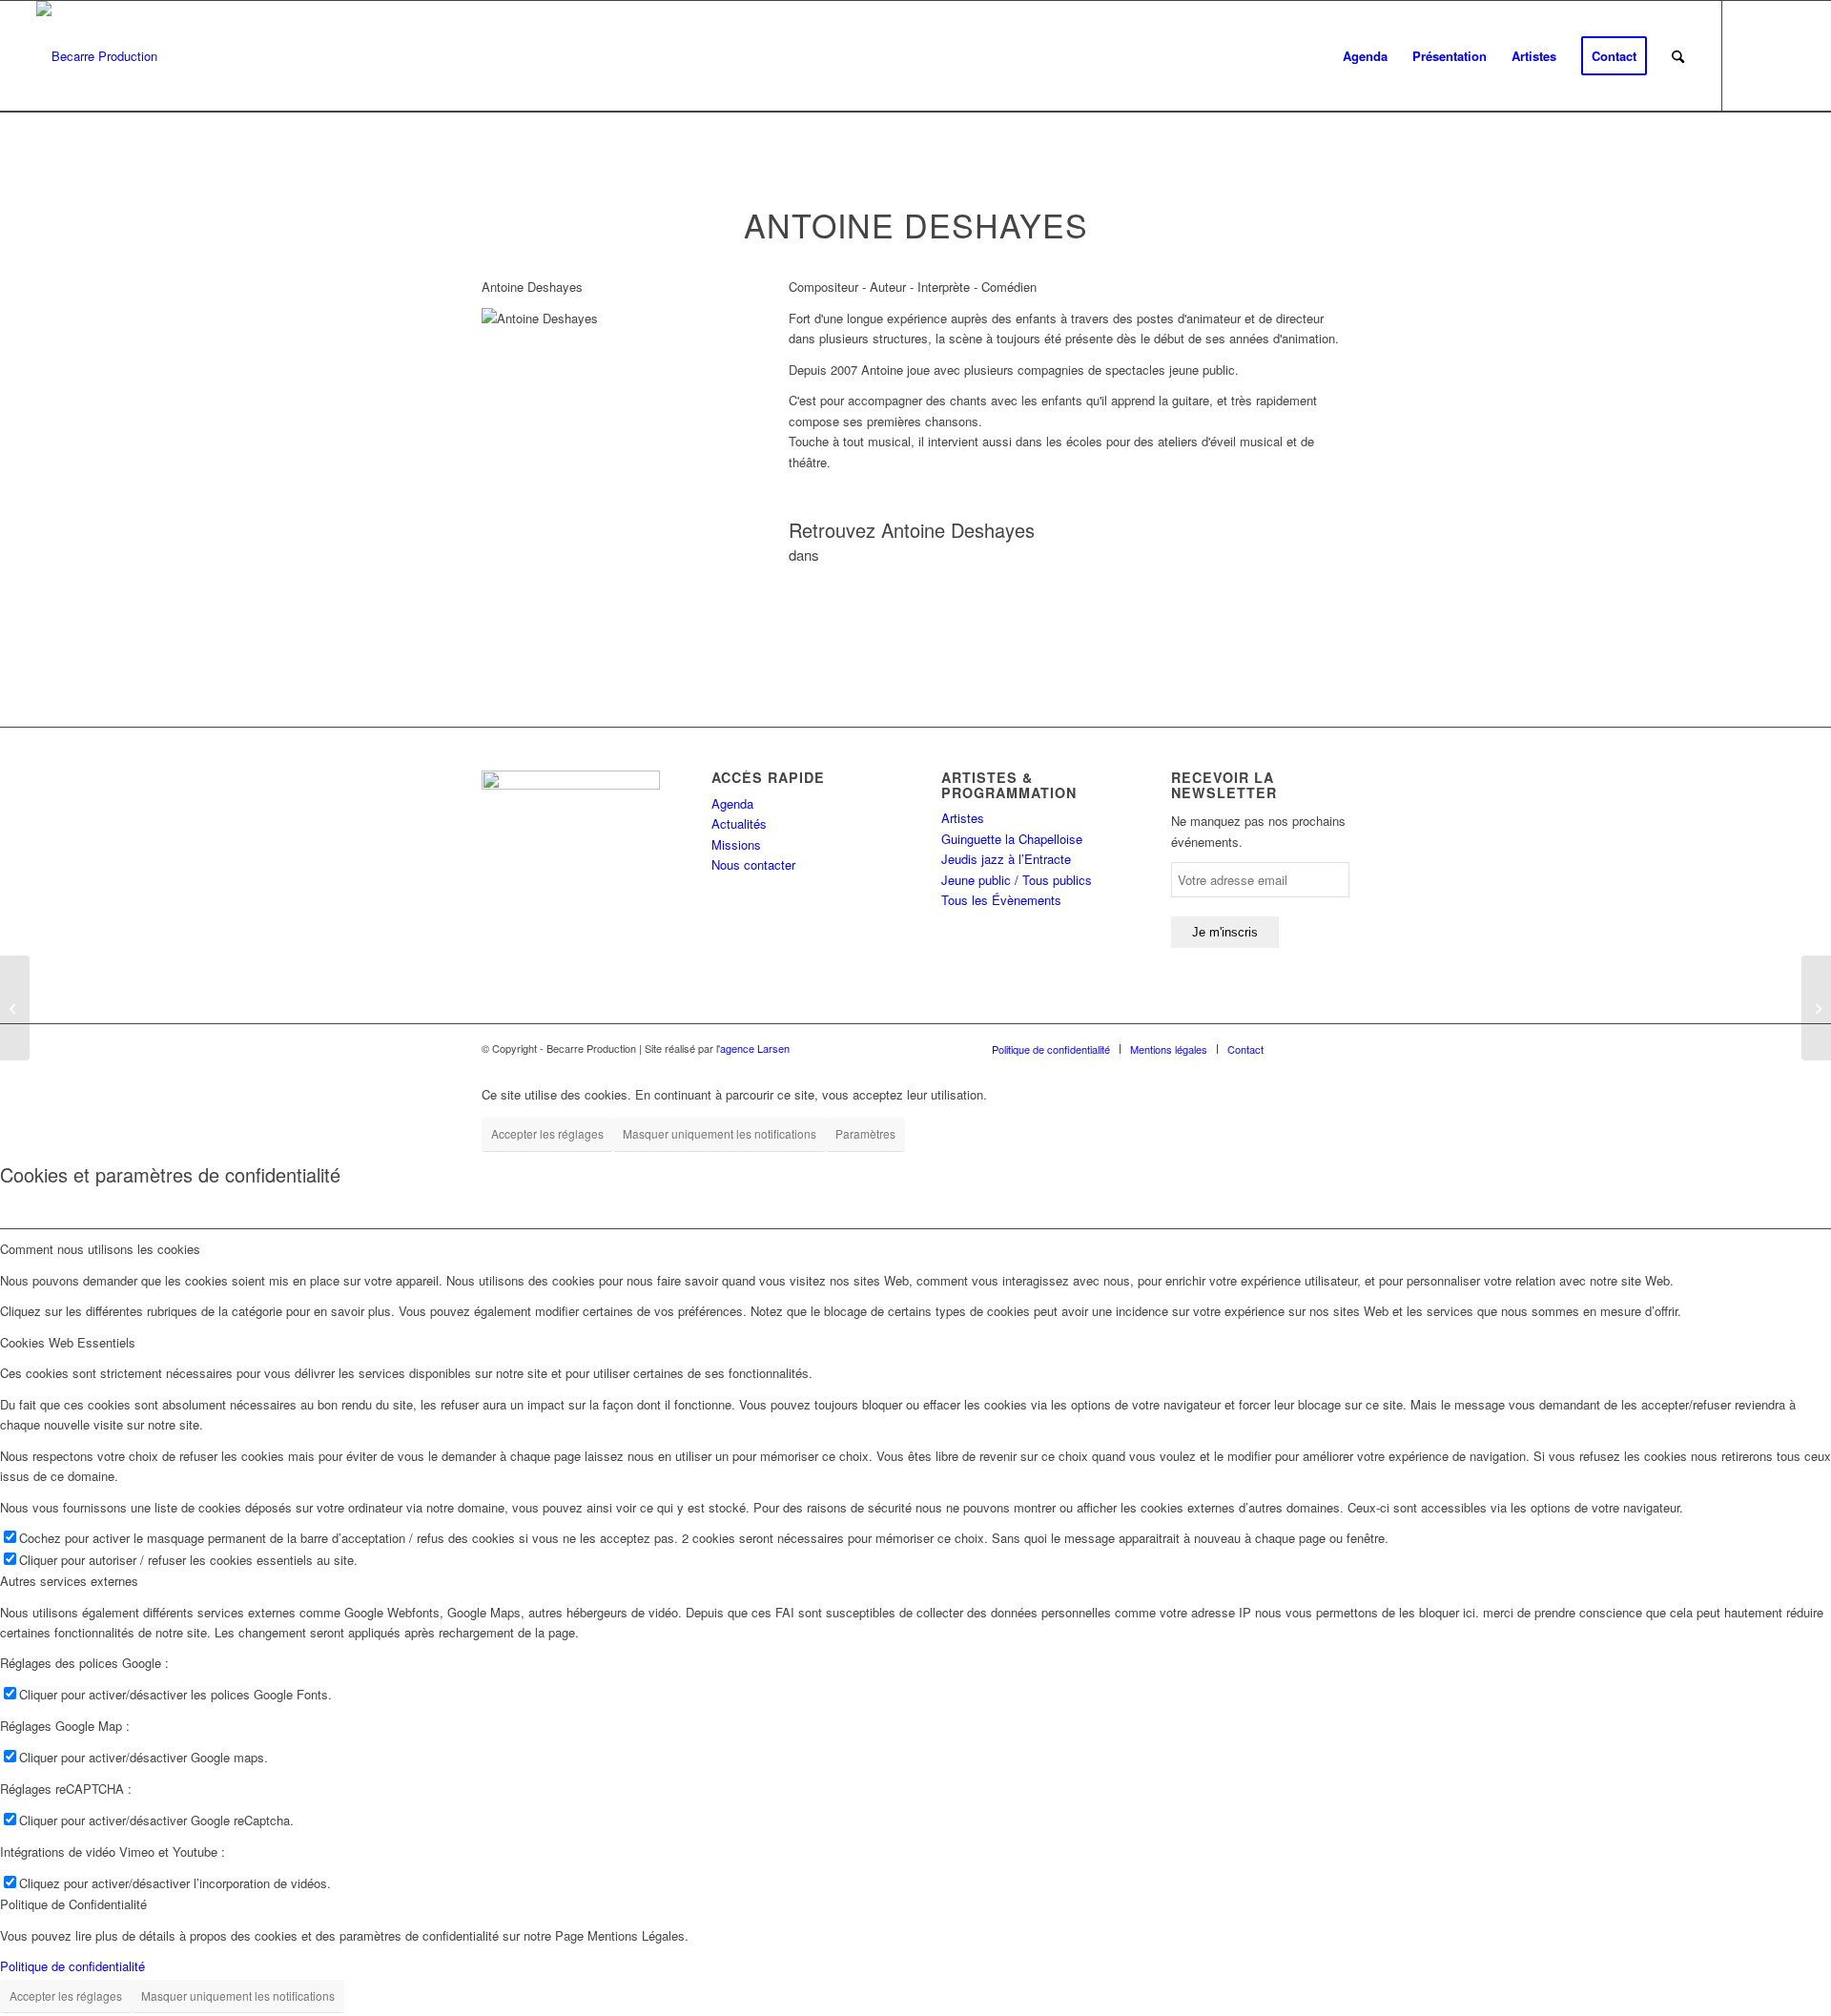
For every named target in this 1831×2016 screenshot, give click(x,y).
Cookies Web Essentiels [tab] (68, 1342)
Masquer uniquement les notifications (720, 1133)
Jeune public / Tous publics (1017, 880)
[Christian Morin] (15, 1008)
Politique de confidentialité (72, 1966)
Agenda (732, 803)
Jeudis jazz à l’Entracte (1006, 859)
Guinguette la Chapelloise (1012, 839)
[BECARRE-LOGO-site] (97, 56)
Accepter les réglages (547, 1133)
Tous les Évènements (1001, 900)
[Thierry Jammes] (1816, 1008)
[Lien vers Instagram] (1780, 55)
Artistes (963, 818)
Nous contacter (753, 864)
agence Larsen (755, 1048)
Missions (736, 844)
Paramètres (865, 1133)
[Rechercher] (1678, 56)
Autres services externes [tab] (69, 1581)
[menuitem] (1365, 56)
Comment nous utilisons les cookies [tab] (100, 1249)
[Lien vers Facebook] (1752, 55)
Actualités (739, 823)
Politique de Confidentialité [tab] (73, 1904)
